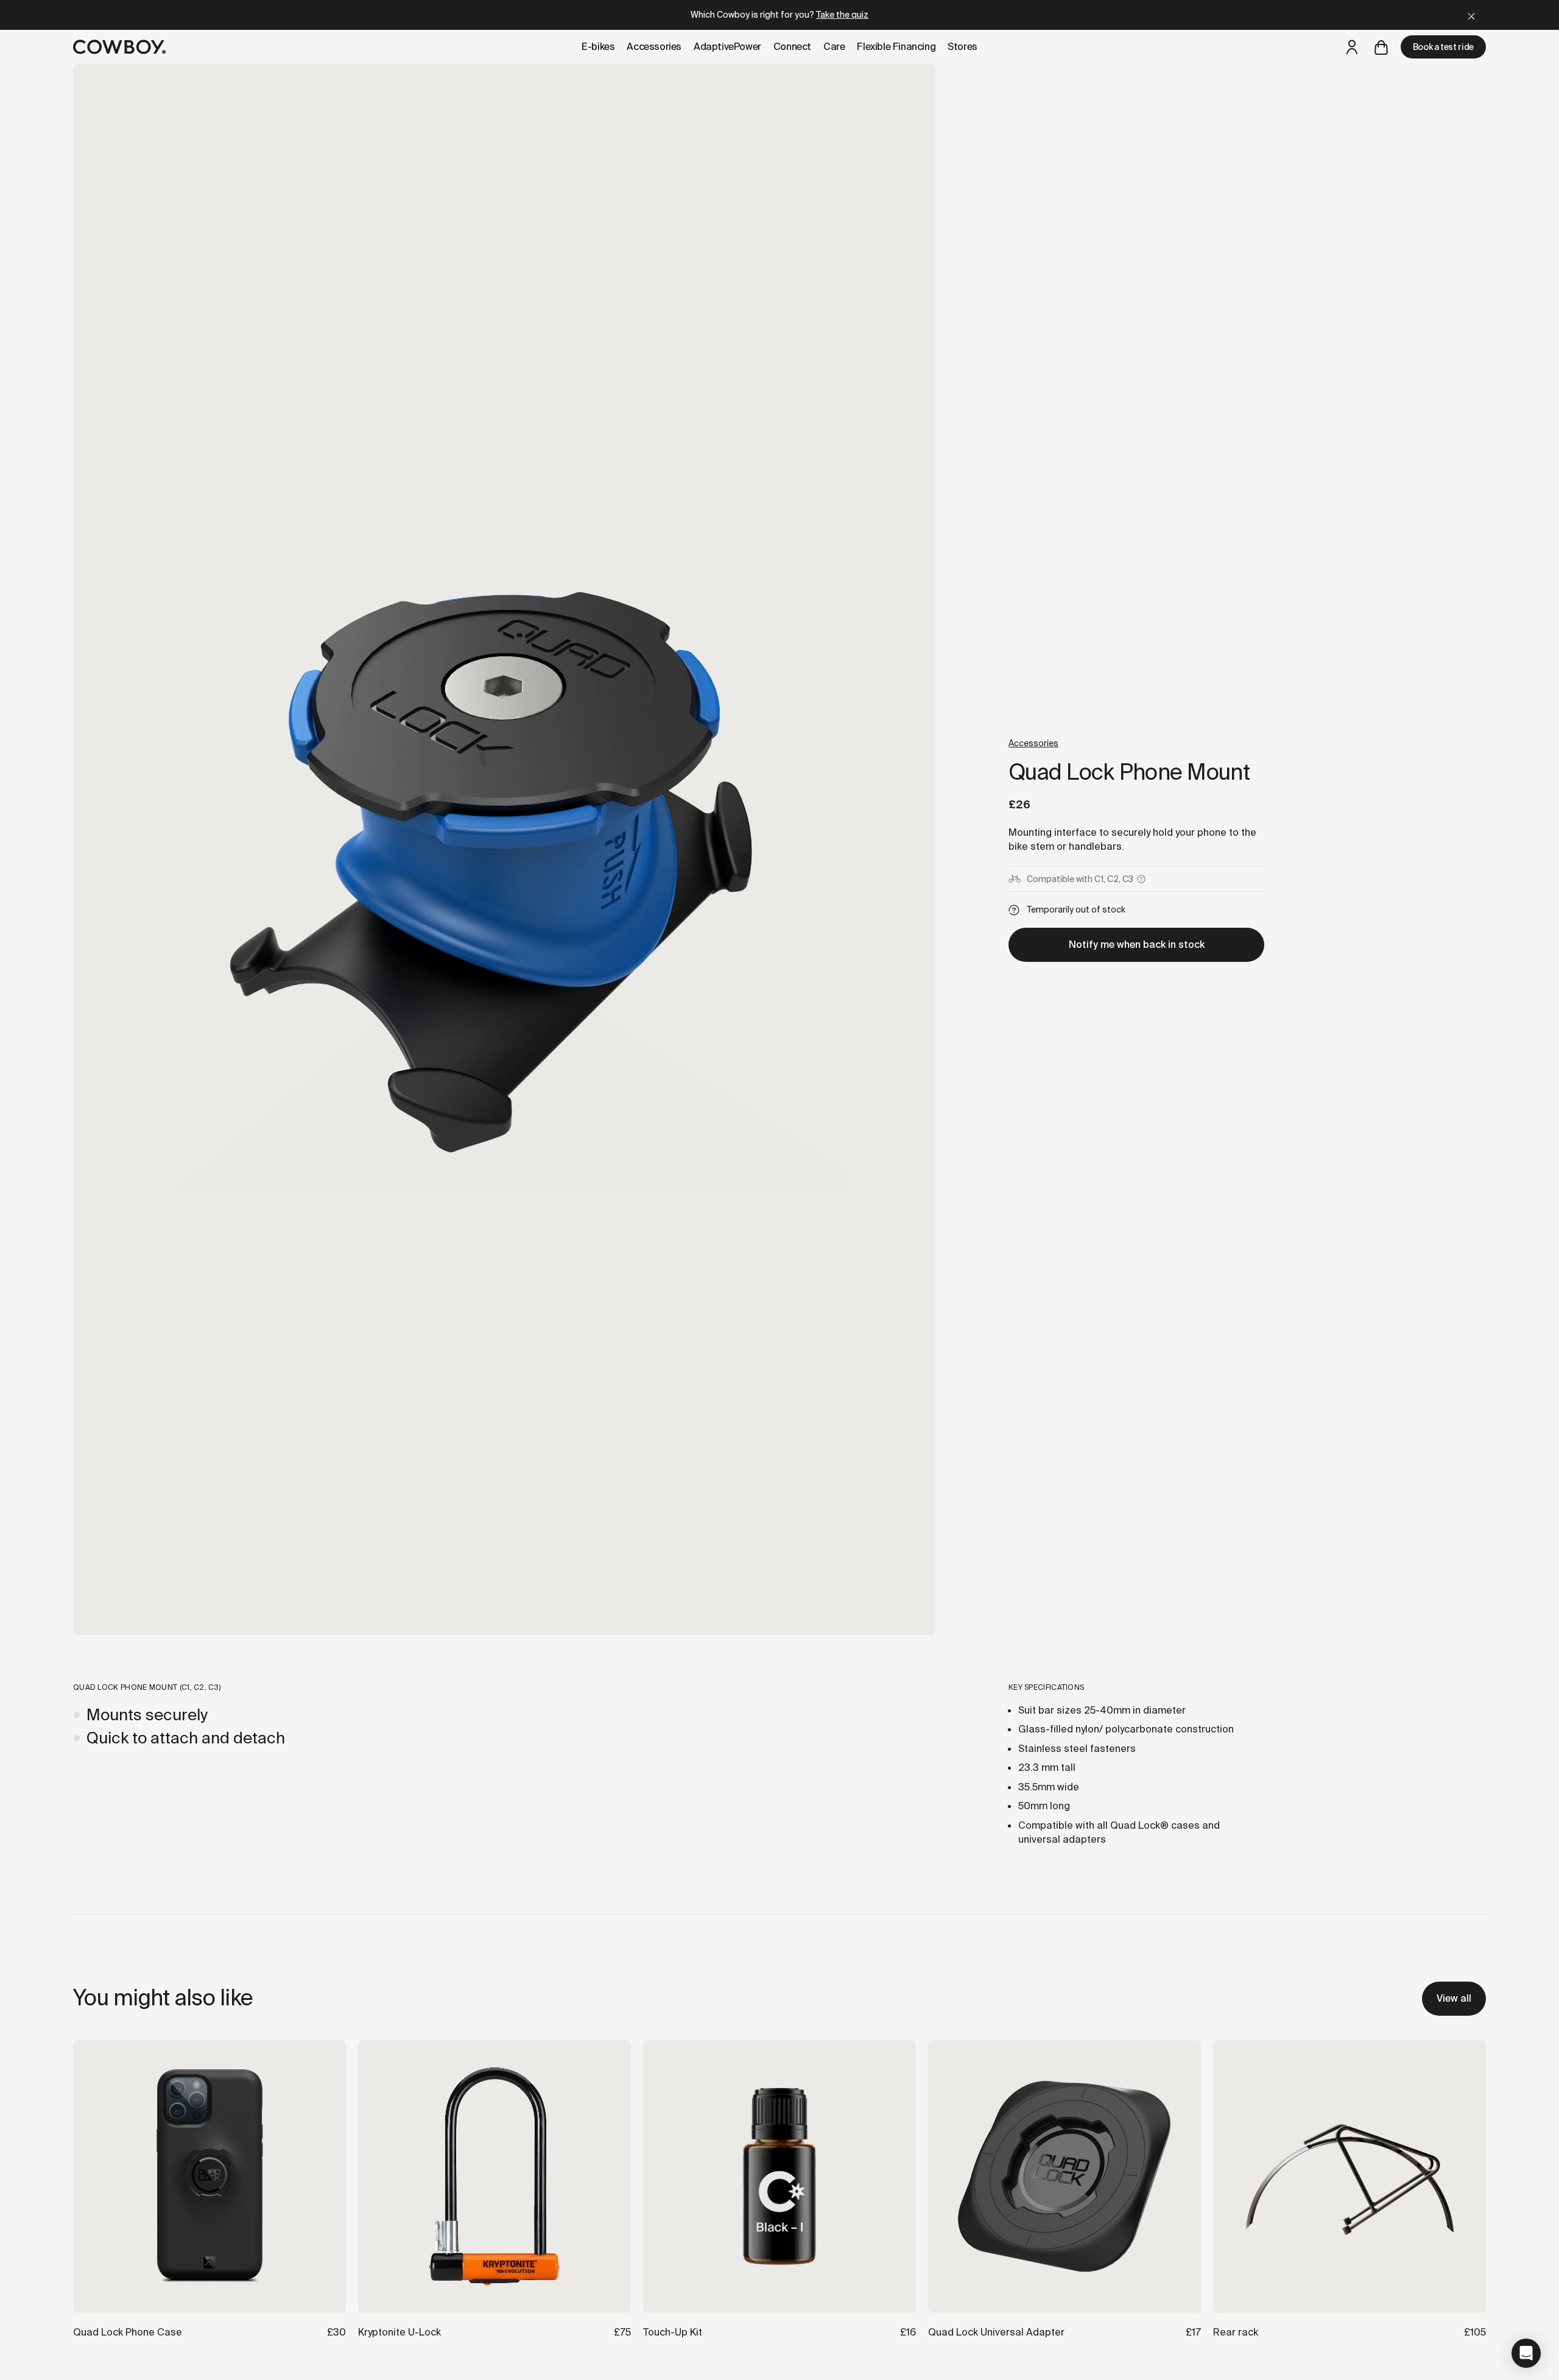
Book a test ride (1443, 47)
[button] (1526, 2353)
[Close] (1471, 15)
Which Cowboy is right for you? (779, 15)
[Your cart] (1381, 47)
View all (1454, 1998)
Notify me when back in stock (1137, 945)
